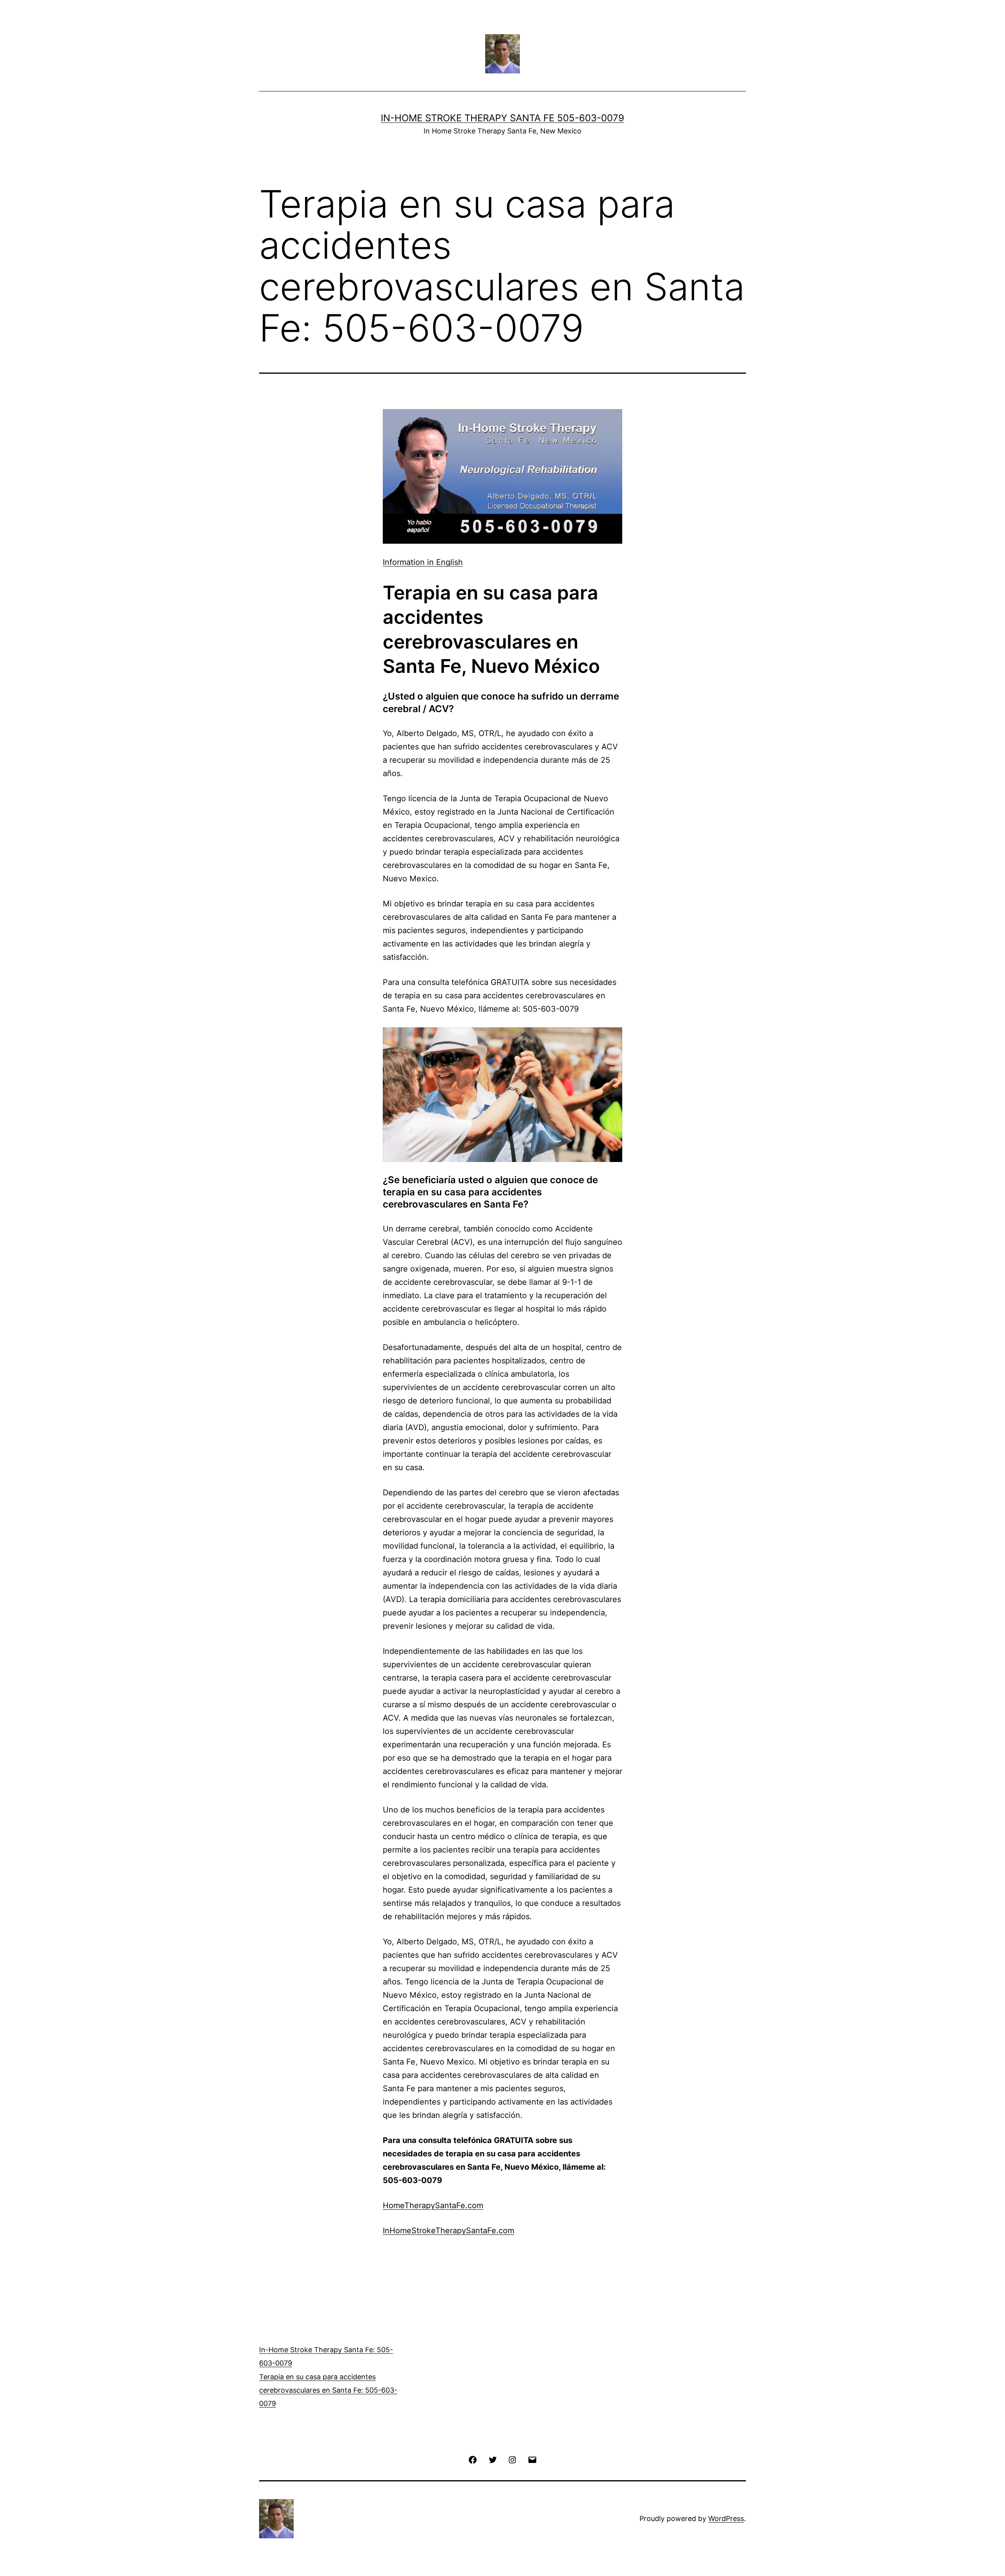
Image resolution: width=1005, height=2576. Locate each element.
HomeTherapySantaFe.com (433, 2205)
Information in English (423, 562)
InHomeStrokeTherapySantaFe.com (449, 2231)
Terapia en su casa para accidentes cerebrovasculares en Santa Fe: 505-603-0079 (328, 2390)
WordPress (726, 2518)
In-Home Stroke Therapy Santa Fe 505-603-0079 (502, 118)
